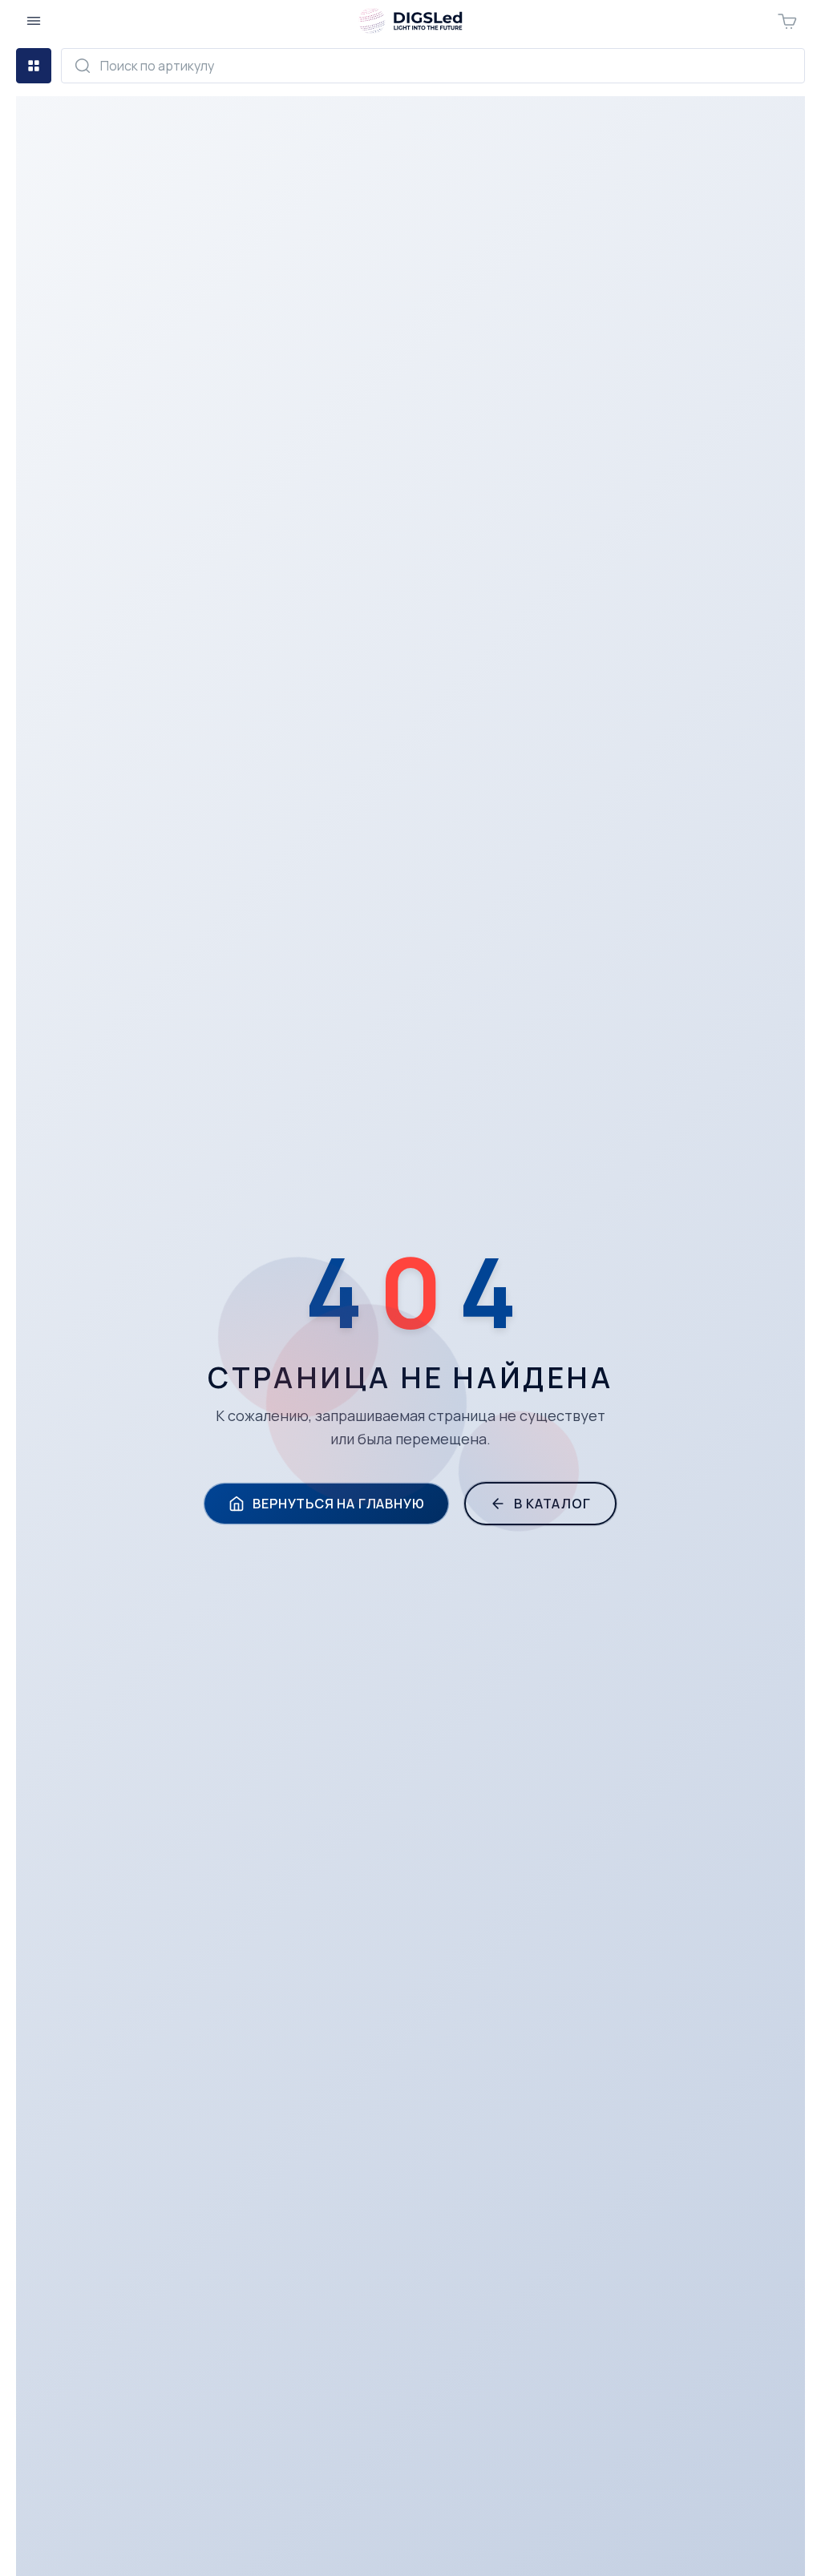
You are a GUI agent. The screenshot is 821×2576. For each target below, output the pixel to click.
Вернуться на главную (338, 1504)
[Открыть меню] (34, 21)
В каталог (552, 1504)
